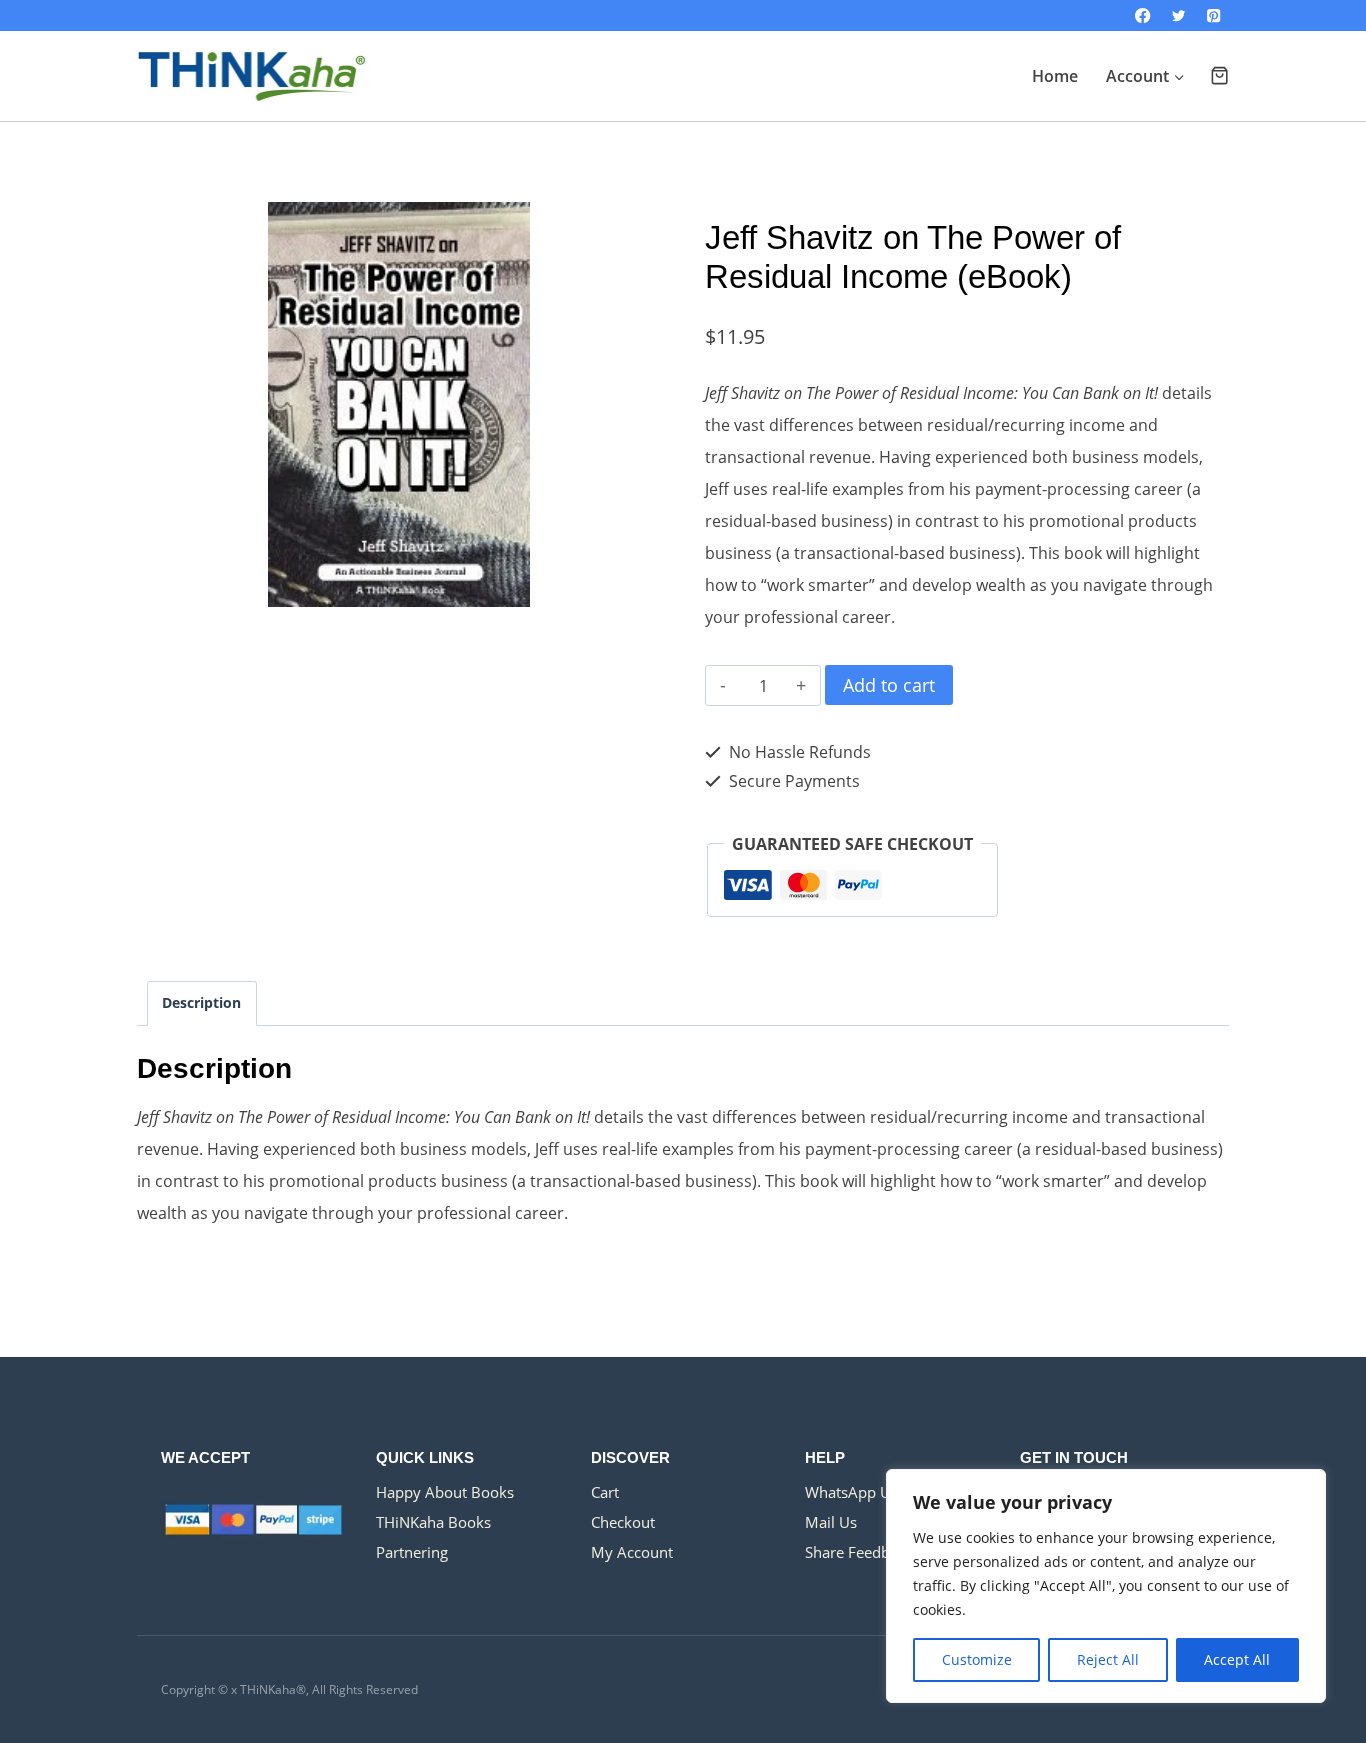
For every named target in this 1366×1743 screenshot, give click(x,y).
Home (1055, 76)
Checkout (623, 1522)
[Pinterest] (1213, 15)
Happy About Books (445, 1492)
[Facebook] (1143, 15)
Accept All (1237, 1659)
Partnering (412, 1552)
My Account (632, 1552)
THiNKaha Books (433, 1522)
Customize (977, 1659)
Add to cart (889, 685)
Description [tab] (201, 1002)
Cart (605, 1492)
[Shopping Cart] (1219, 75)
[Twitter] (1178, 15)
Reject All (1108, 1659)
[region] (1106, 1586)
